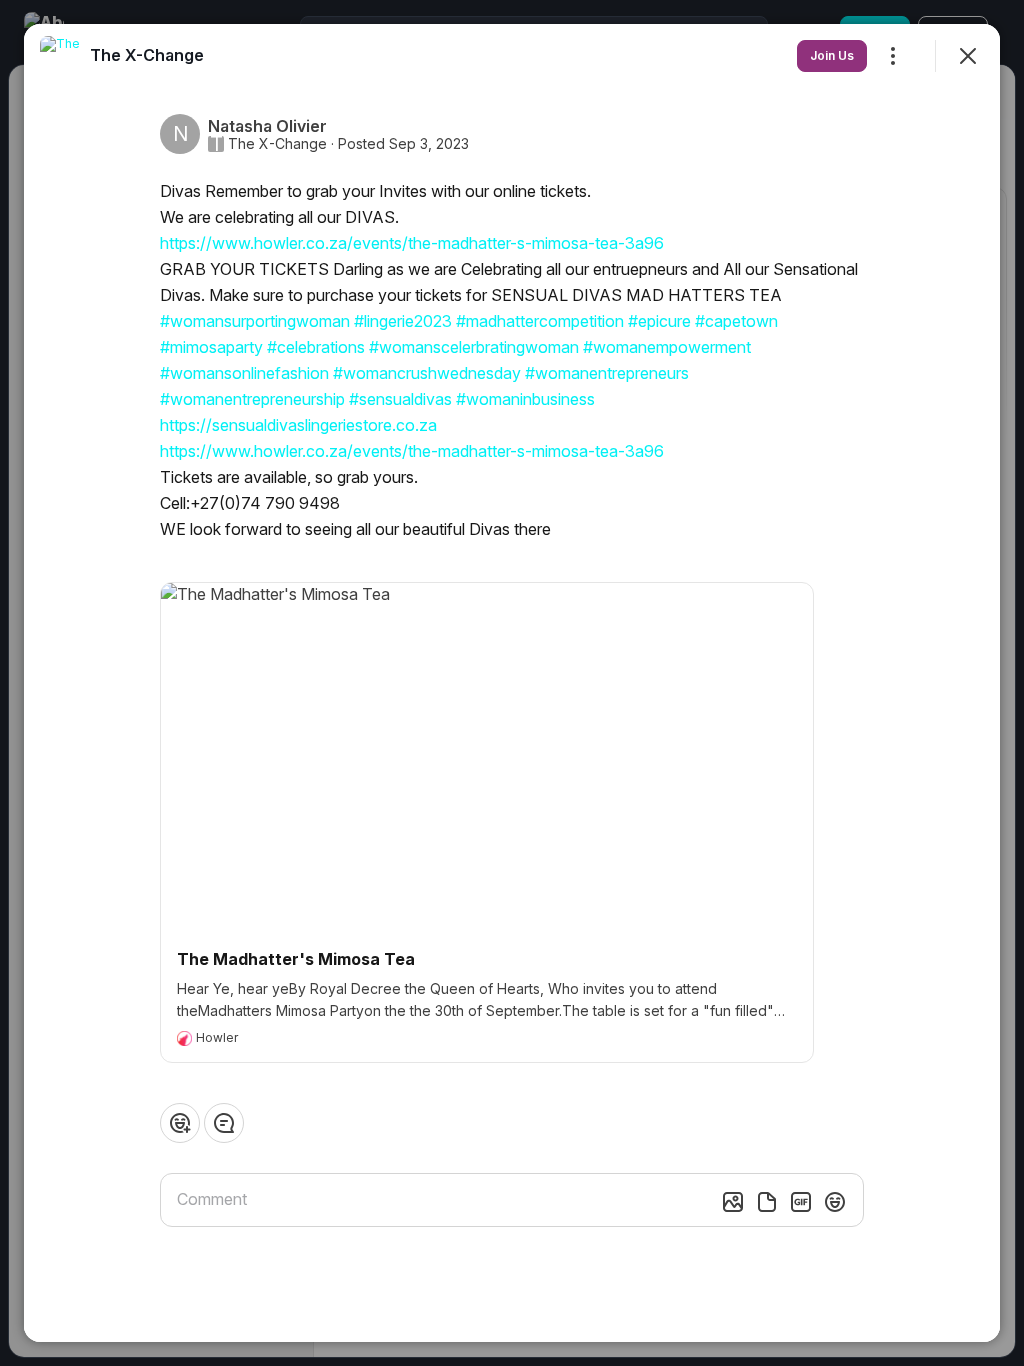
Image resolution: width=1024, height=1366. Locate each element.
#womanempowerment (667, 347)
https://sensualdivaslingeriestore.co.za (298, 425)
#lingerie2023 (403, 321)
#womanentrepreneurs (607, 373)
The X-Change (277, 144)
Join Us (832, 55)
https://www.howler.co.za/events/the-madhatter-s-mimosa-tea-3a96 (412, 243)
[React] (180, 1123)
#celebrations (316, 347)
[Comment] (224, 1123)
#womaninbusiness (525, 399)
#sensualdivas (400, 399)
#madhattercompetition (540, 321)
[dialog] (512, 683)
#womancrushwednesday (427, 373)
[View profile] (60, 56)
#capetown (736, 321)
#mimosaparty (211, 347)
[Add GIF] (801, 1202)
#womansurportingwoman (255, 321)
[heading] (147, 55)
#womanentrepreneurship (252, 399)
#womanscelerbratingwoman (474, 347)
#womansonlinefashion (244, 373)
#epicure (659, 321)
